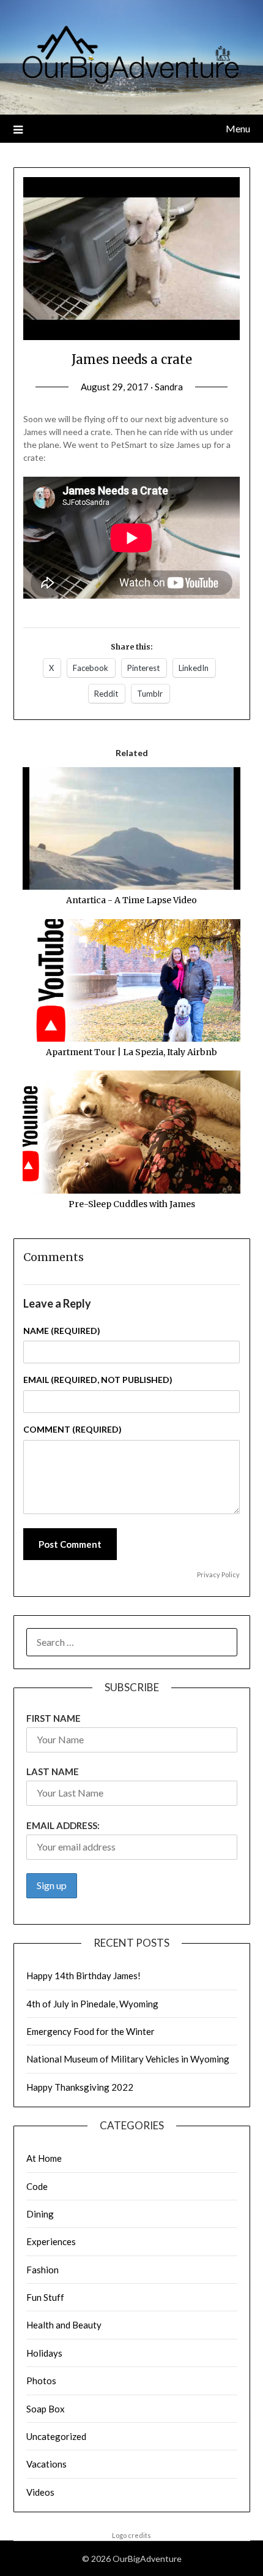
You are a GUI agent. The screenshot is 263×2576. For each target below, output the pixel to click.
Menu (238, 128)
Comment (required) (72, 1429)
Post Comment (70, 1544)
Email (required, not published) (98, 1380)
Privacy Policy (218, 1574)
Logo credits (131, 2535)
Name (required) (62, 1331)
